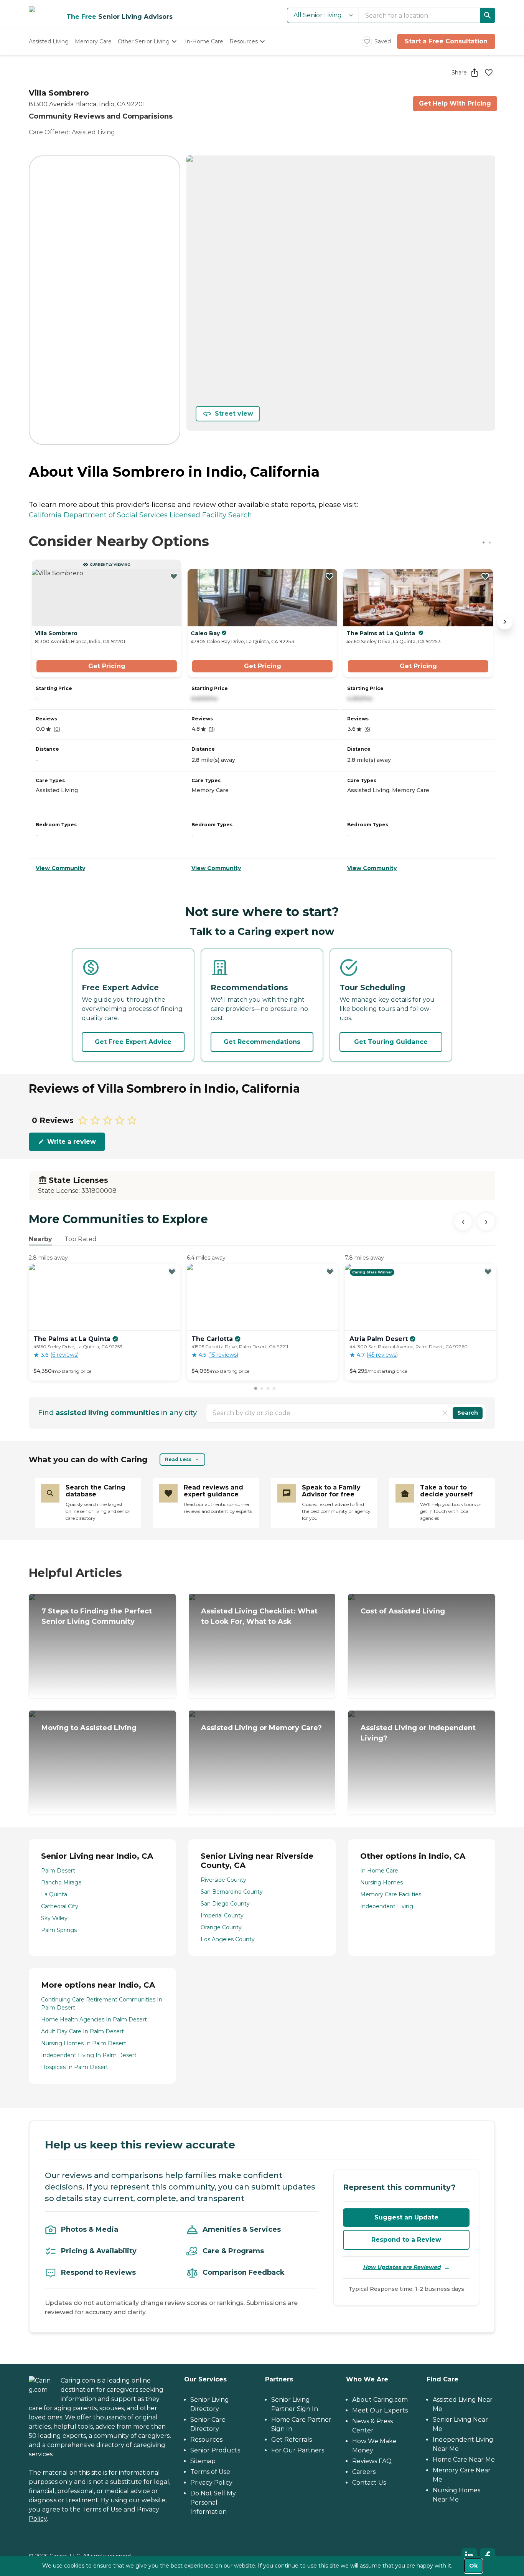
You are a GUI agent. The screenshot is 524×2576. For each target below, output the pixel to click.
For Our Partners (298, 2450)
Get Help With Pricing (455, 103)
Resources (206, 2440)
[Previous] (463, 1222)
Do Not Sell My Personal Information (213, 2503)
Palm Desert (58, 1871)
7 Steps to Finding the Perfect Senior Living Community (97, 1616)
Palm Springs (59, 1930)
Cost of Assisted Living (403, 1611)
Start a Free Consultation (446, 41)
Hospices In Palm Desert (75, 2067)
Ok (473, 2566)
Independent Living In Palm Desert (89, 2055)
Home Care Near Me (464, 2460)
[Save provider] (489, 73)
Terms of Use (102, 2509)
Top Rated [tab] (81, 1239)
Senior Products (215, 2450)
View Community (60, 868)
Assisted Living (93, 132)
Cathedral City (60, 1906)
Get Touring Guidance (391, 1042)
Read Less (178, 1459)
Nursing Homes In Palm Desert (84, 2043)
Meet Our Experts (380, 2410)
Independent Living (387, 1906)
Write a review (72, 1142)
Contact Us (369, 2483)
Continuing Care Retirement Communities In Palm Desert (102, 2004)
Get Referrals (292, 2440)
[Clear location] (445, 1413)
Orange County (221, 1927)
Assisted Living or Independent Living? (418, 1733)
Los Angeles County (228, 1939)
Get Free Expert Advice (133, 1042)
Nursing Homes (381, 1882)
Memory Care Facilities (391, 1894)
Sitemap (203, 2461)
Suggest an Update (406, 2217)
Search (468, 1413)
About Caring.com (380, 2400)
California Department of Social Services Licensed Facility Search (140, 515)
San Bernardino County (232, 1892)
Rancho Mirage (61, 1882)
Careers (364, 2472)
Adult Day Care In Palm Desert (82, 2031)
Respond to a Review (406, 2240)
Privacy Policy (211, 2483)
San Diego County (225, 1904)
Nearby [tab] (40, 1239)
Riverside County (223, 1880)
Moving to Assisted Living (89, 1728)
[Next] (486, 1222)
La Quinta (54, 1894)
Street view (234, 414)
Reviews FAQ (372, 2461)
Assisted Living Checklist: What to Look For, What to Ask (259, 1616)
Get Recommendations (262, 1042)
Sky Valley (54, 1918)
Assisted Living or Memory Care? (261, 1728)
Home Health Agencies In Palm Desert (94, 2020)
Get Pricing (107, 666)
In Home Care (379, 1871)
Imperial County (222, 1915)
